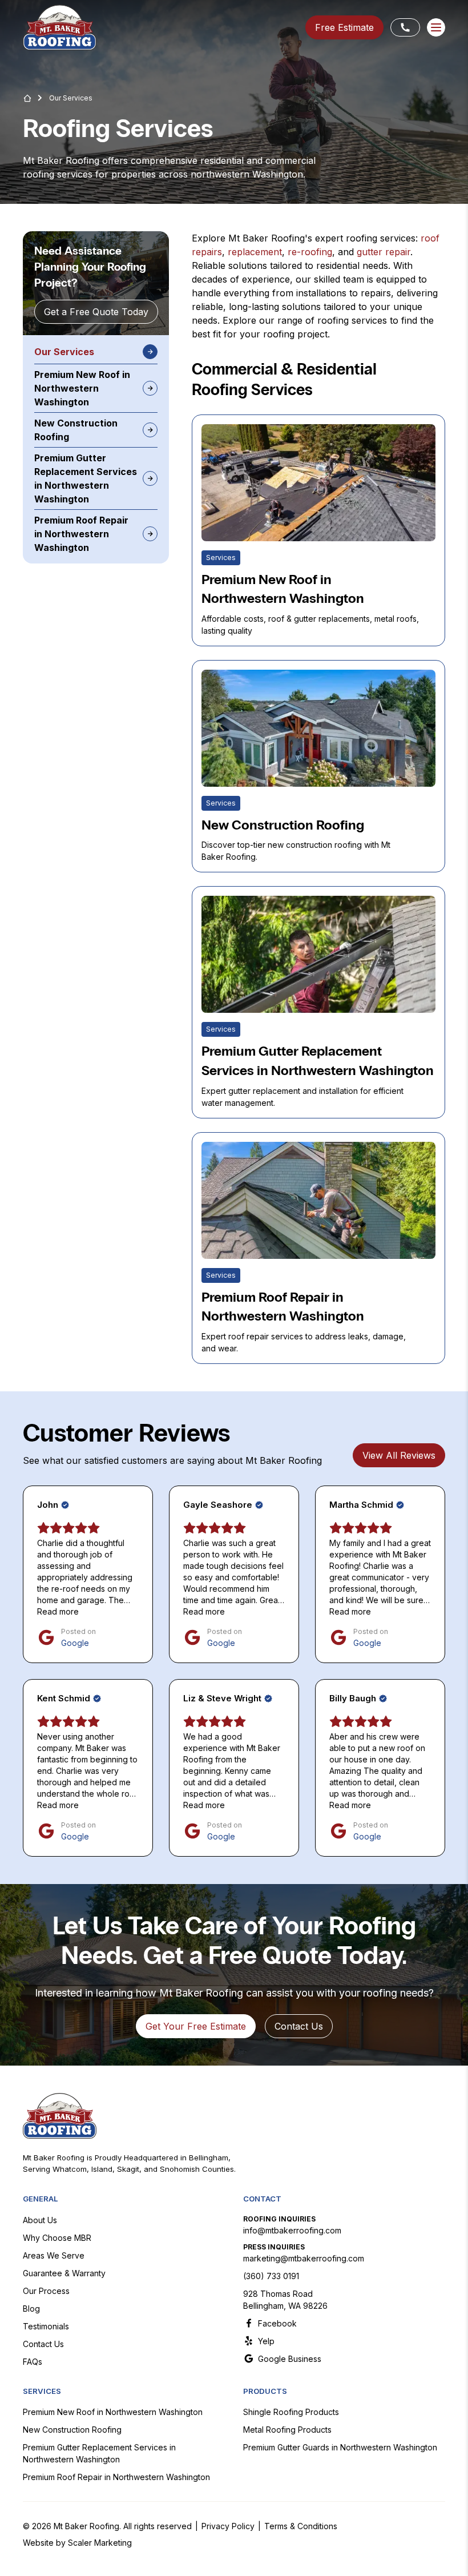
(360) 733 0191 (271, 2276)
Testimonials (46, 2326)
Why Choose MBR (57, 2238)
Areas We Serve (54, 2255)
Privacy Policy (228, 2526)
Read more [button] (58, 1611)
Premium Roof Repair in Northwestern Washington (116, 2477)
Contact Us (43, 2344)
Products (265, 2391)
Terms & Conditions (301, 2526)
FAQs (33, 2362)
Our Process (46, 2291)
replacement (255, 252)
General (40, 2199)
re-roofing (310, 252)
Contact (262, 2199)
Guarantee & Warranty (64, 2273)
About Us (40, 2220)
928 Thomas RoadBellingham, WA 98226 (285, 2300)
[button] (436, 27)
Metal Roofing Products (287, 2430)
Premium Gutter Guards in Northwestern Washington (340, 2447)
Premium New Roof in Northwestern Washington (113, 2412)
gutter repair (384, 252)
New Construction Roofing (72, 2430)
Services (42, 2391)
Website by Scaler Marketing (77, 2543)
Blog (31, 2309)
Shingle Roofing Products (291, 2412)
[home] (60, 27)
